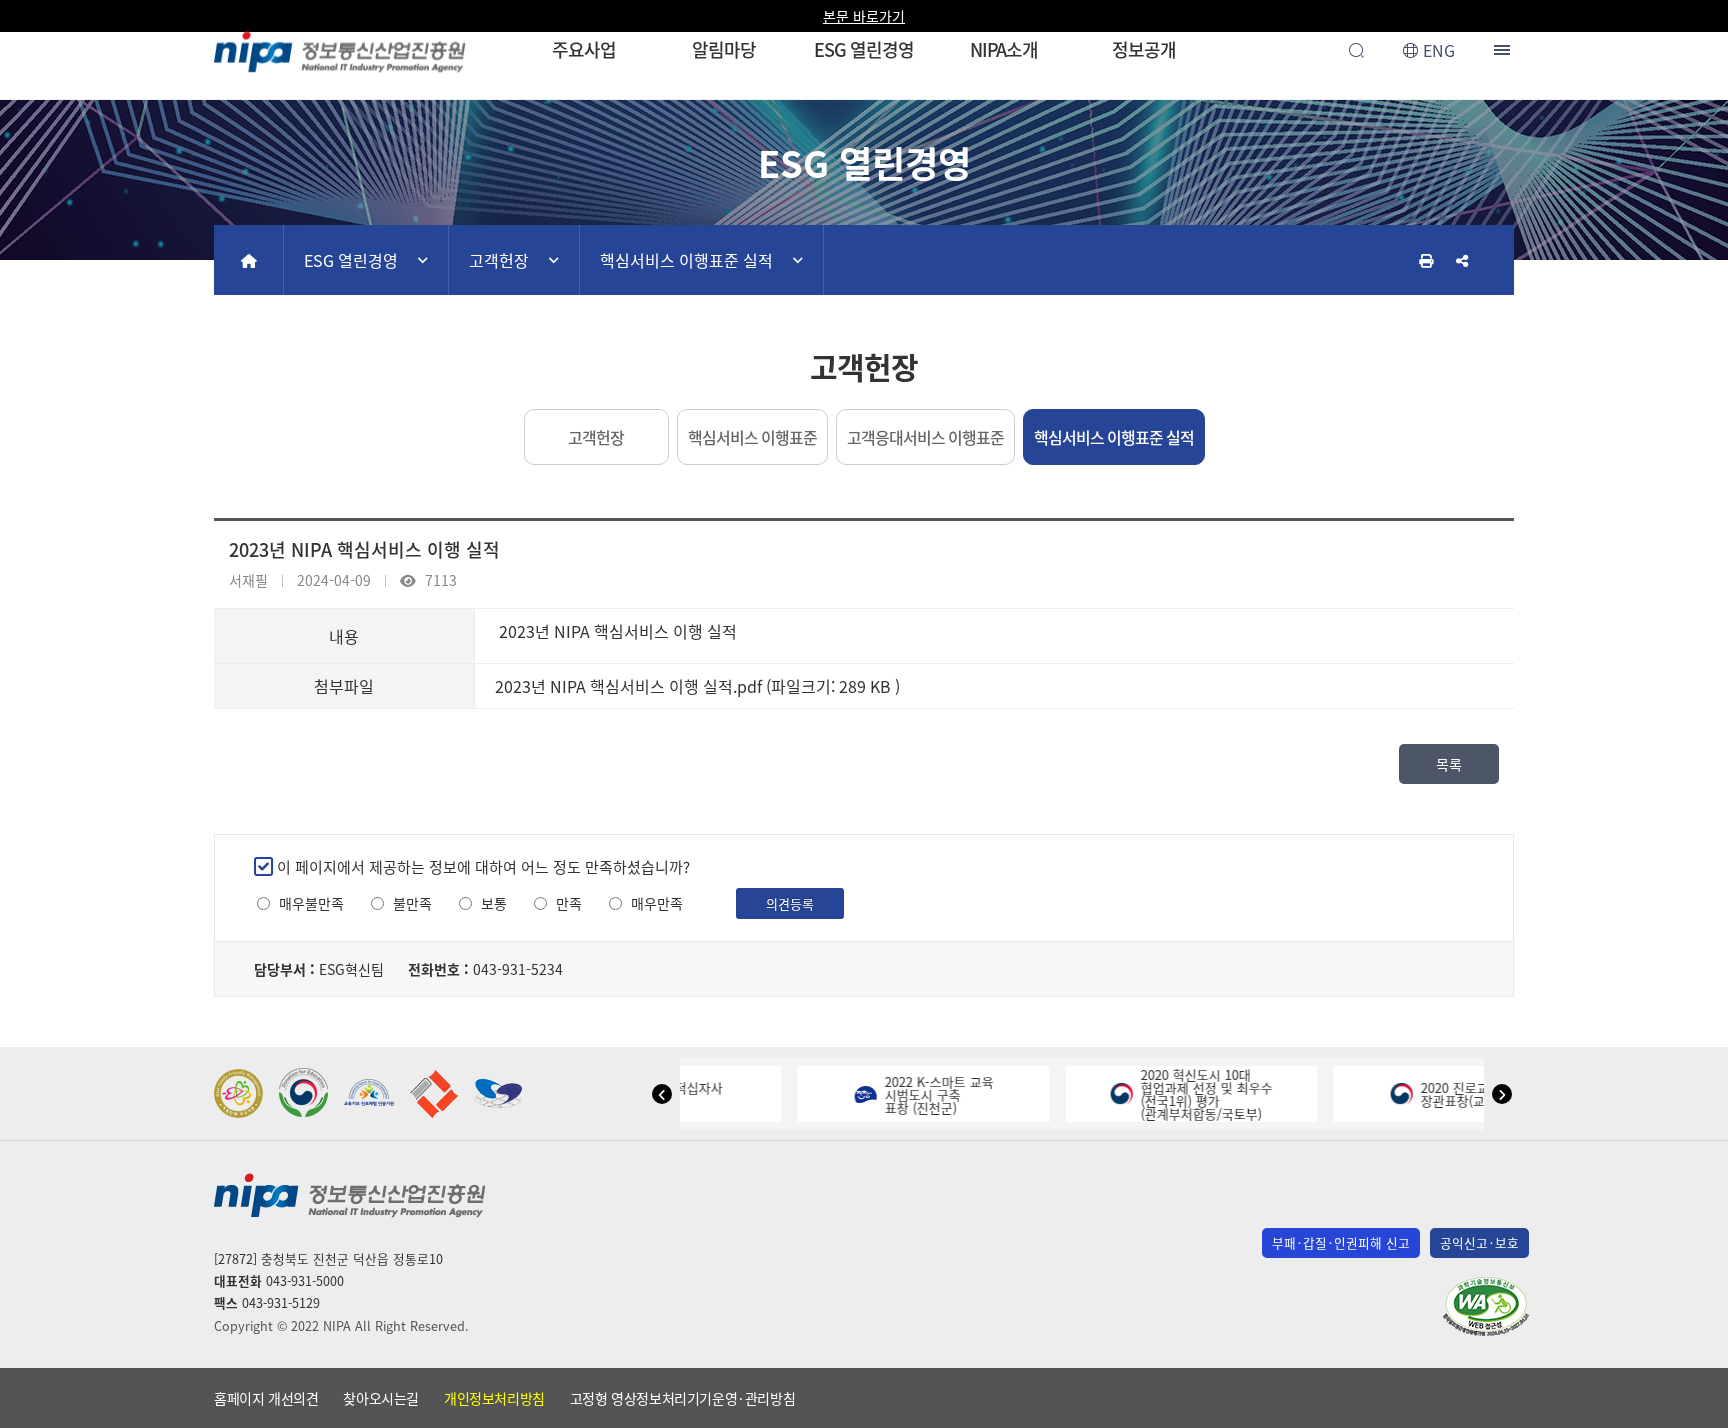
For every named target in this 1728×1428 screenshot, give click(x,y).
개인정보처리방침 (494, 1398)
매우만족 (657, 903)
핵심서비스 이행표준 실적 (686, 260)
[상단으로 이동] (1693, 1404)
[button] (662, 1094)
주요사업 (584, 49)
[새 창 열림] (239, 1093)
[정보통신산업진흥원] (340, 49)
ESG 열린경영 (863, 49)
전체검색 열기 (1356, 50)
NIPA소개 (1004, 49)
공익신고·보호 (1479, 1242)
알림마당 (724, 49)
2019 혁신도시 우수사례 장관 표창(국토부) (1477, 1094)
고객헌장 (499, 260)
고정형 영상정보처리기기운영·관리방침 (682, 1398)
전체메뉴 (1504, 50)
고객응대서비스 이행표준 (925, 437)
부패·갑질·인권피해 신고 (1341, 1242)
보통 (494, 903)
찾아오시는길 (381, 1398)
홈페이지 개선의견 (266, 1398)
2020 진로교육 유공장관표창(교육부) (941, 1094)
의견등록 (790, 903)
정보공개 (1144, 49)
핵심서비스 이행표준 (752, 437)
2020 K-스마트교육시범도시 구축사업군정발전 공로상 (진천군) (1209, 1094)
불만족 (412, 903)
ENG (1439, 50)
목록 (1449, 764)
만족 (569, 903)
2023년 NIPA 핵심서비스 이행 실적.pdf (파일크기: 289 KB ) (697, 686)
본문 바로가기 (864, 16)
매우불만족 (311, 903)
